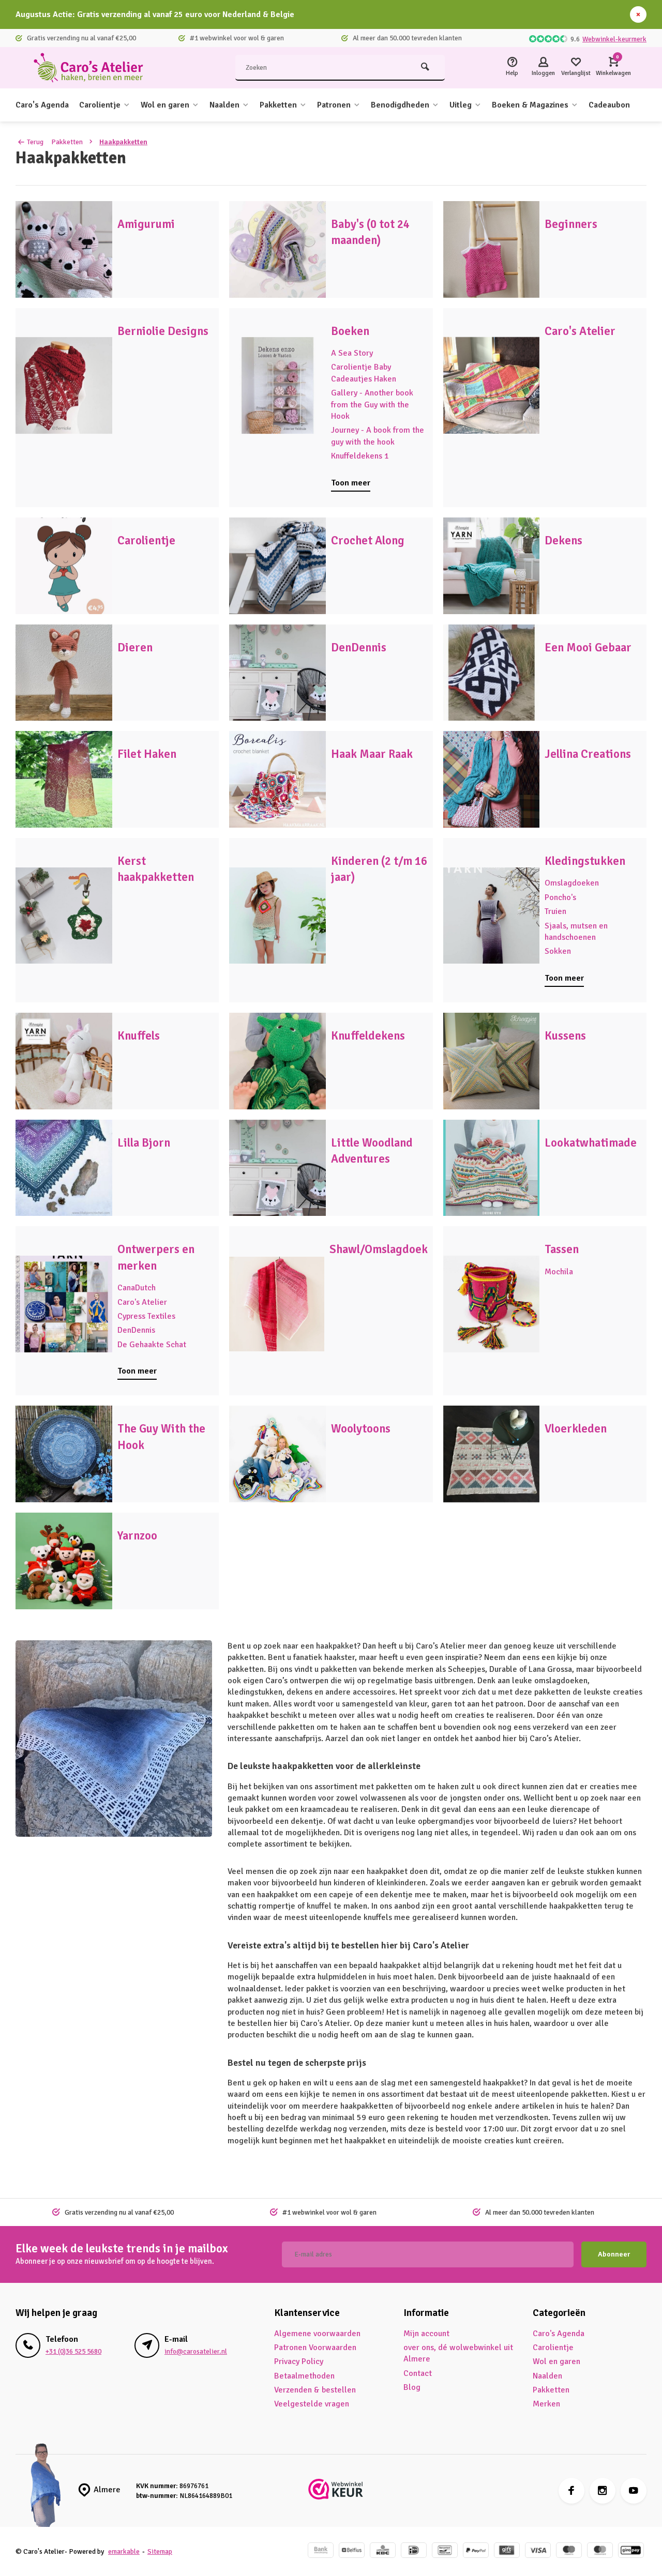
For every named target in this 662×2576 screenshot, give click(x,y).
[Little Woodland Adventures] (277, 1168)
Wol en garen (165, 105)
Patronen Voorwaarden (315, 2348)
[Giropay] (631, 2551)
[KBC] (383, 2551)
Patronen (334, 105)
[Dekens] (492, 566)
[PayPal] (476, 2551)
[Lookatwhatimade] (492, 1168)
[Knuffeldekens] (277, 1061)
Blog (412, 2387)
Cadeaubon (609, 105)
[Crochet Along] (277, 566)
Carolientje (100, 105)
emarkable (124, 2551)
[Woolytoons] (277, 1454)
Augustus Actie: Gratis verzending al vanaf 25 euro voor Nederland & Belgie (155, 14)
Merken (546, 2404)
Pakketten (278, 105)
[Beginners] (492, 249)
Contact (418, 2373)
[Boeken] (277, 386)
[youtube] (634, 2491)
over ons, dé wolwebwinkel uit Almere (458, 2353)
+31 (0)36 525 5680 (73, 2351)
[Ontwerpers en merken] (64, 1304)
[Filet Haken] (64, 779)
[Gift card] (507, 2551)
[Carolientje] (64, 566)
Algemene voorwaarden (317, 2334)
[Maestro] (569, 2551)
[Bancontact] (445, 2551)
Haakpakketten (123, 142)
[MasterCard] (600, 2551)
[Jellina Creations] (492, 779)
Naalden (224, 105)
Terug (35, 142)
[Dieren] (64, 673)
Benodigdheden (400, 105)
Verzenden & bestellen (315, 2390)
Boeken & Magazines (530, 105)
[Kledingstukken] (492, 916)
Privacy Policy (299, 2361)
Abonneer (614, 2254)
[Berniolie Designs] (64, 386)
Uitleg (461, 105)
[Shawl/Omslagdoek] (276, 1304)
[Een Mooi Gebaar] (492, 673)
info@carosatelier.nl (196, 2351)
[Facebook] (571, 2491)
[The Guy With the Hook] (64, 1454)
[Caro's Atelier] (93, 68)
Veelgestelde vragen (312, 2404)
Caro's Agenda (42, 105)
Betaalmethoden (304, 2376)
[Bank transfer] (321, 2551)
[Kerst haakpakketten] (64, 916)
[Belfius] (352, 2551)
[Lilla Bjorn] (64, 1168)
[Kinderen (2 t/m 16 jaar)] (277, 916)
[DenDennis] (277, 673)
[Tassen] (492, 1304)
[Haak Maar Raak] (277, 779)
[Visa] (538, 2551)
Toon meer (351, 483)
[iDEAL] (414, 2551)
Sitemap (160, 2551)
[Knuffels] (64, 1061)
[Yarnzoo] (64, 1561)
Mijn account (426, 2334)
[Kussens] (492, 1061)
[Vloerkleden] (492, 1454)
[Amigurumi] (64, 249)
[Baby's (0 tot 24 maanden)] (277, 249)
